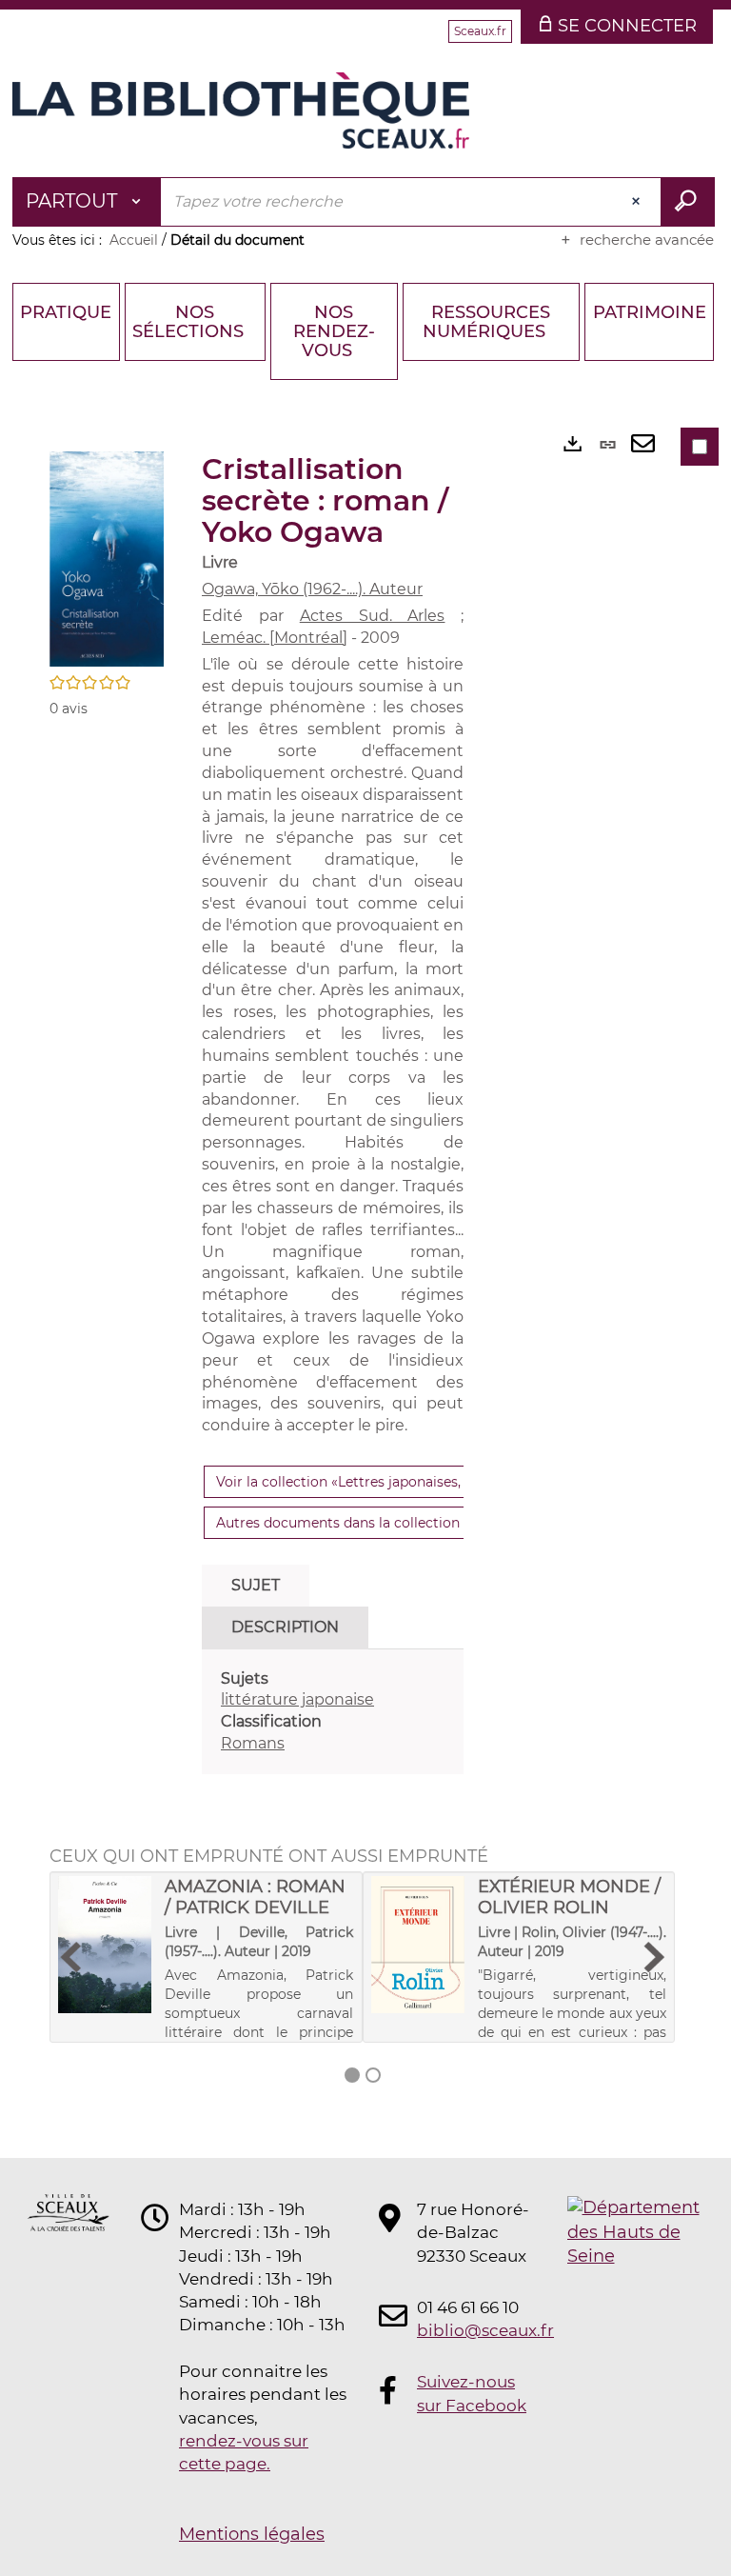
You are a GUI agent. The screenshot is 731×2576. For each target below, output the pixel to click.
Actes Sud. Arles (373, 616)
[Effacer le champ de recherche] (638, 202)
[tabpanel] (333, 1712)
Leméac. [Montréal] (275, 638)
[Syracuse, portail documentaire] (241, 110)
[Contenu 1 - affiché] (352, 2075)
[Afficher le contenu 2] (373, 2075)
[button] (107, 558)
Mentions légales (252, 2534)
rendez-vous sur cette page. (244, 2452)
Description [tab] (285, 1627)
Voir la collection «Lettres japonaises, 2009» (360, 1482)
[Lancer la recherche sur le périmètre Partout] (688, 202)
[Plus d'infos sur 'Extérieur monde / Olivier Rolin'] (418, 1945)
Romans (253, 1743)
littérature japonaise (297, 1699)
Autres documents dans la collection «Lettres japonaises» (406, 1523)
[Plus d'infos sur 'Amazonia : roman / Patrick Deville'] (105, 1945)
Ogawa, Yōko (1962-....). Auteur (312, 589)
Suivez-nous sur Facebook (472, 2393)
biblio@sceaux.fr (474, 2330)
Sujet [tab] (256, 1585)
